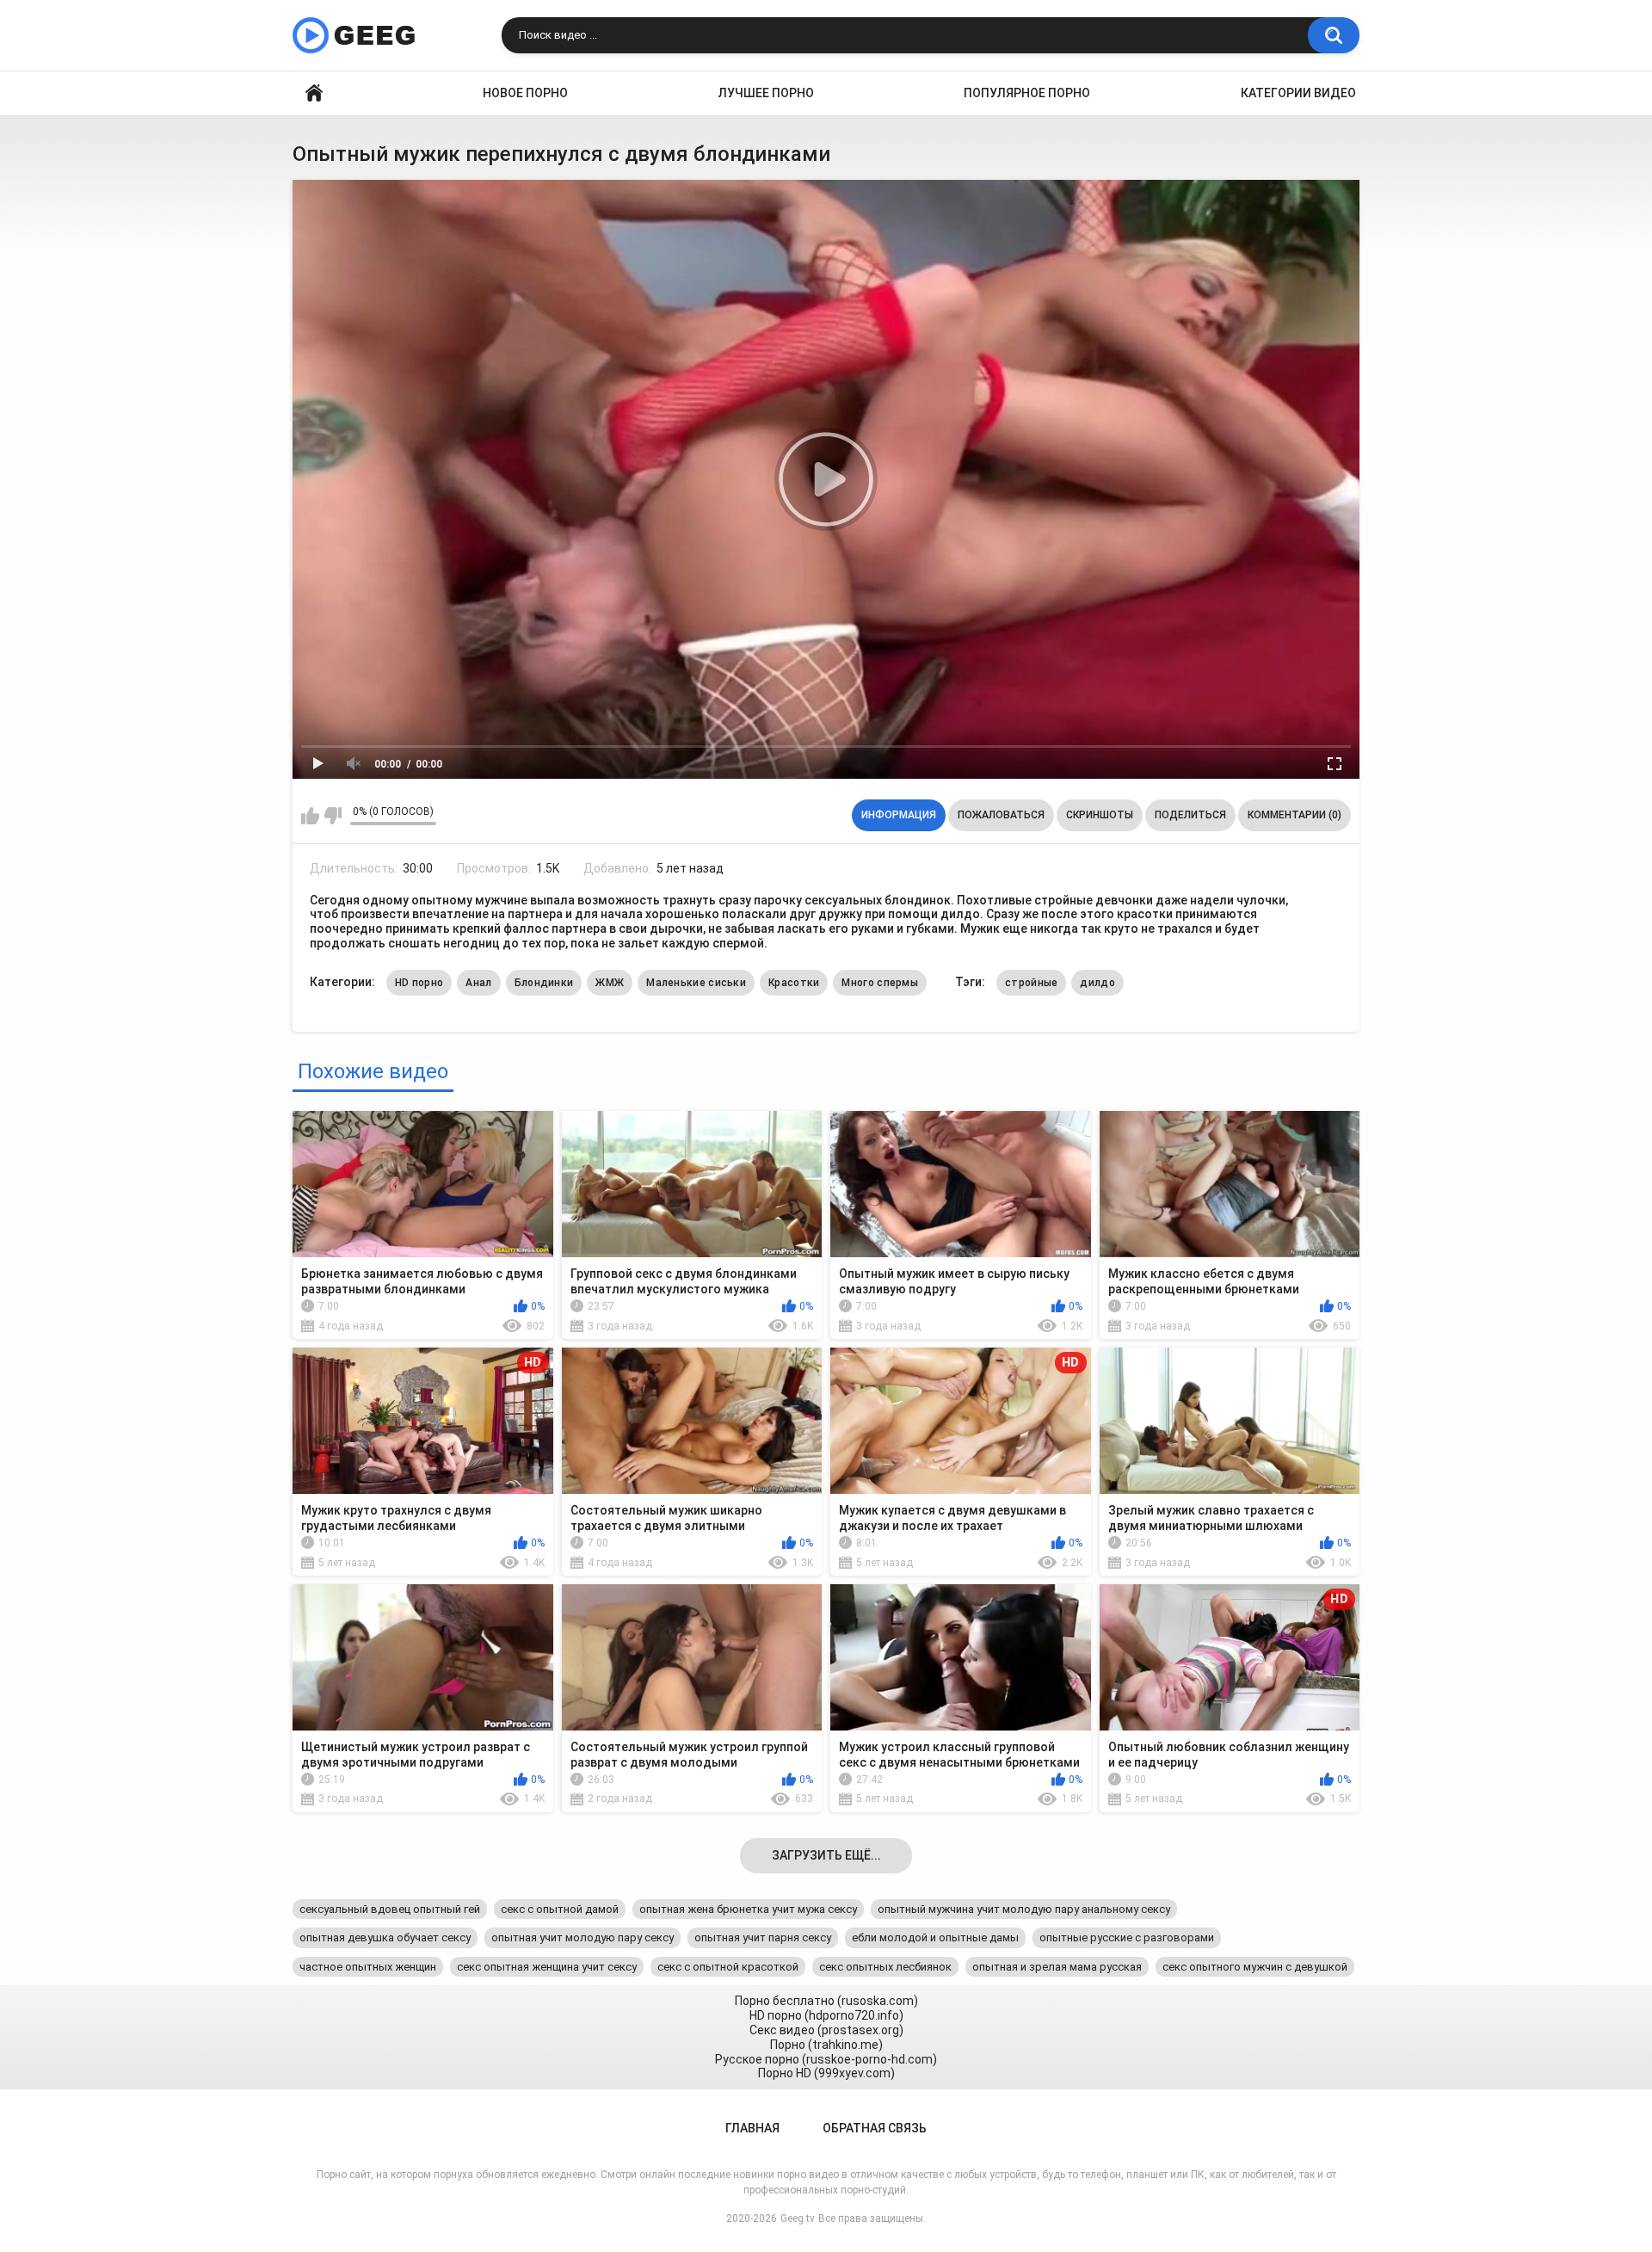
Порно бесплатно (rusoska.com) (826, 2001)
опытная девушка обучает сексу (385, 1937)
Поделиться (1190, 815)
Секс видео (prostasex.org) (826, 2030)
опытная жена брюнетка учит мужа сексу (748, 1909)
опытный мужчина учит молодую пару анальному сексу (1024, 1909)
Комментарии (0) (1294, 815)
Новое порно (525, 93)
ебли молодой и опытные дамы (935, 1937)
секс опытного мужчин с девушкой (1255, 1967)
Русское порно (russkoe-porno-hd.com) (826, 2059)
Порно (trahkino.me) (826, 2045)
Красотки (794, 983)
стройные (1031, 983)
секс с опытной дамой (560, 1909)
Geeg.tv (798, 2218)
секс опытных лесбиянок (885, 1967)
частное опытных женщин (368, 1967)
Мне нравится (310, 816)
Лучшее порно (766, 93)
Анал (478, 983)
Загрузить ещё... (826, 1855)
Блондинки (544, 983)
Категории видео (1298, 93)
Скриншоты (1100, 815)
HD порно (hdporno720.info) (826, 2015)
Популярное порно (1027, 93)
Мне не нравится (333, 816)
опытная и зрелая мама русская (1057, 1967)
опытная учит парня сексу (763, 1937)
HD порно (419, 983)
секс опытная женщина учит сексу (547, 1967)
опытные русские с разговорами (1127, 1937)
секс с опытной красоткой (728, 1967)
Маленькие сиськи (696, 983)
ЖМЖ (610, 983)
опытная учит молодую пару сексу (583, 1937)
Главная (314, 93)
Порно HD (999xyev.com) (826, 2073)
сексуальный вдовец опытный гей (390, 1909)
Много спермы (880, 983)
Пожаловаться (1001, 815)
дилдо (1097, 983)
